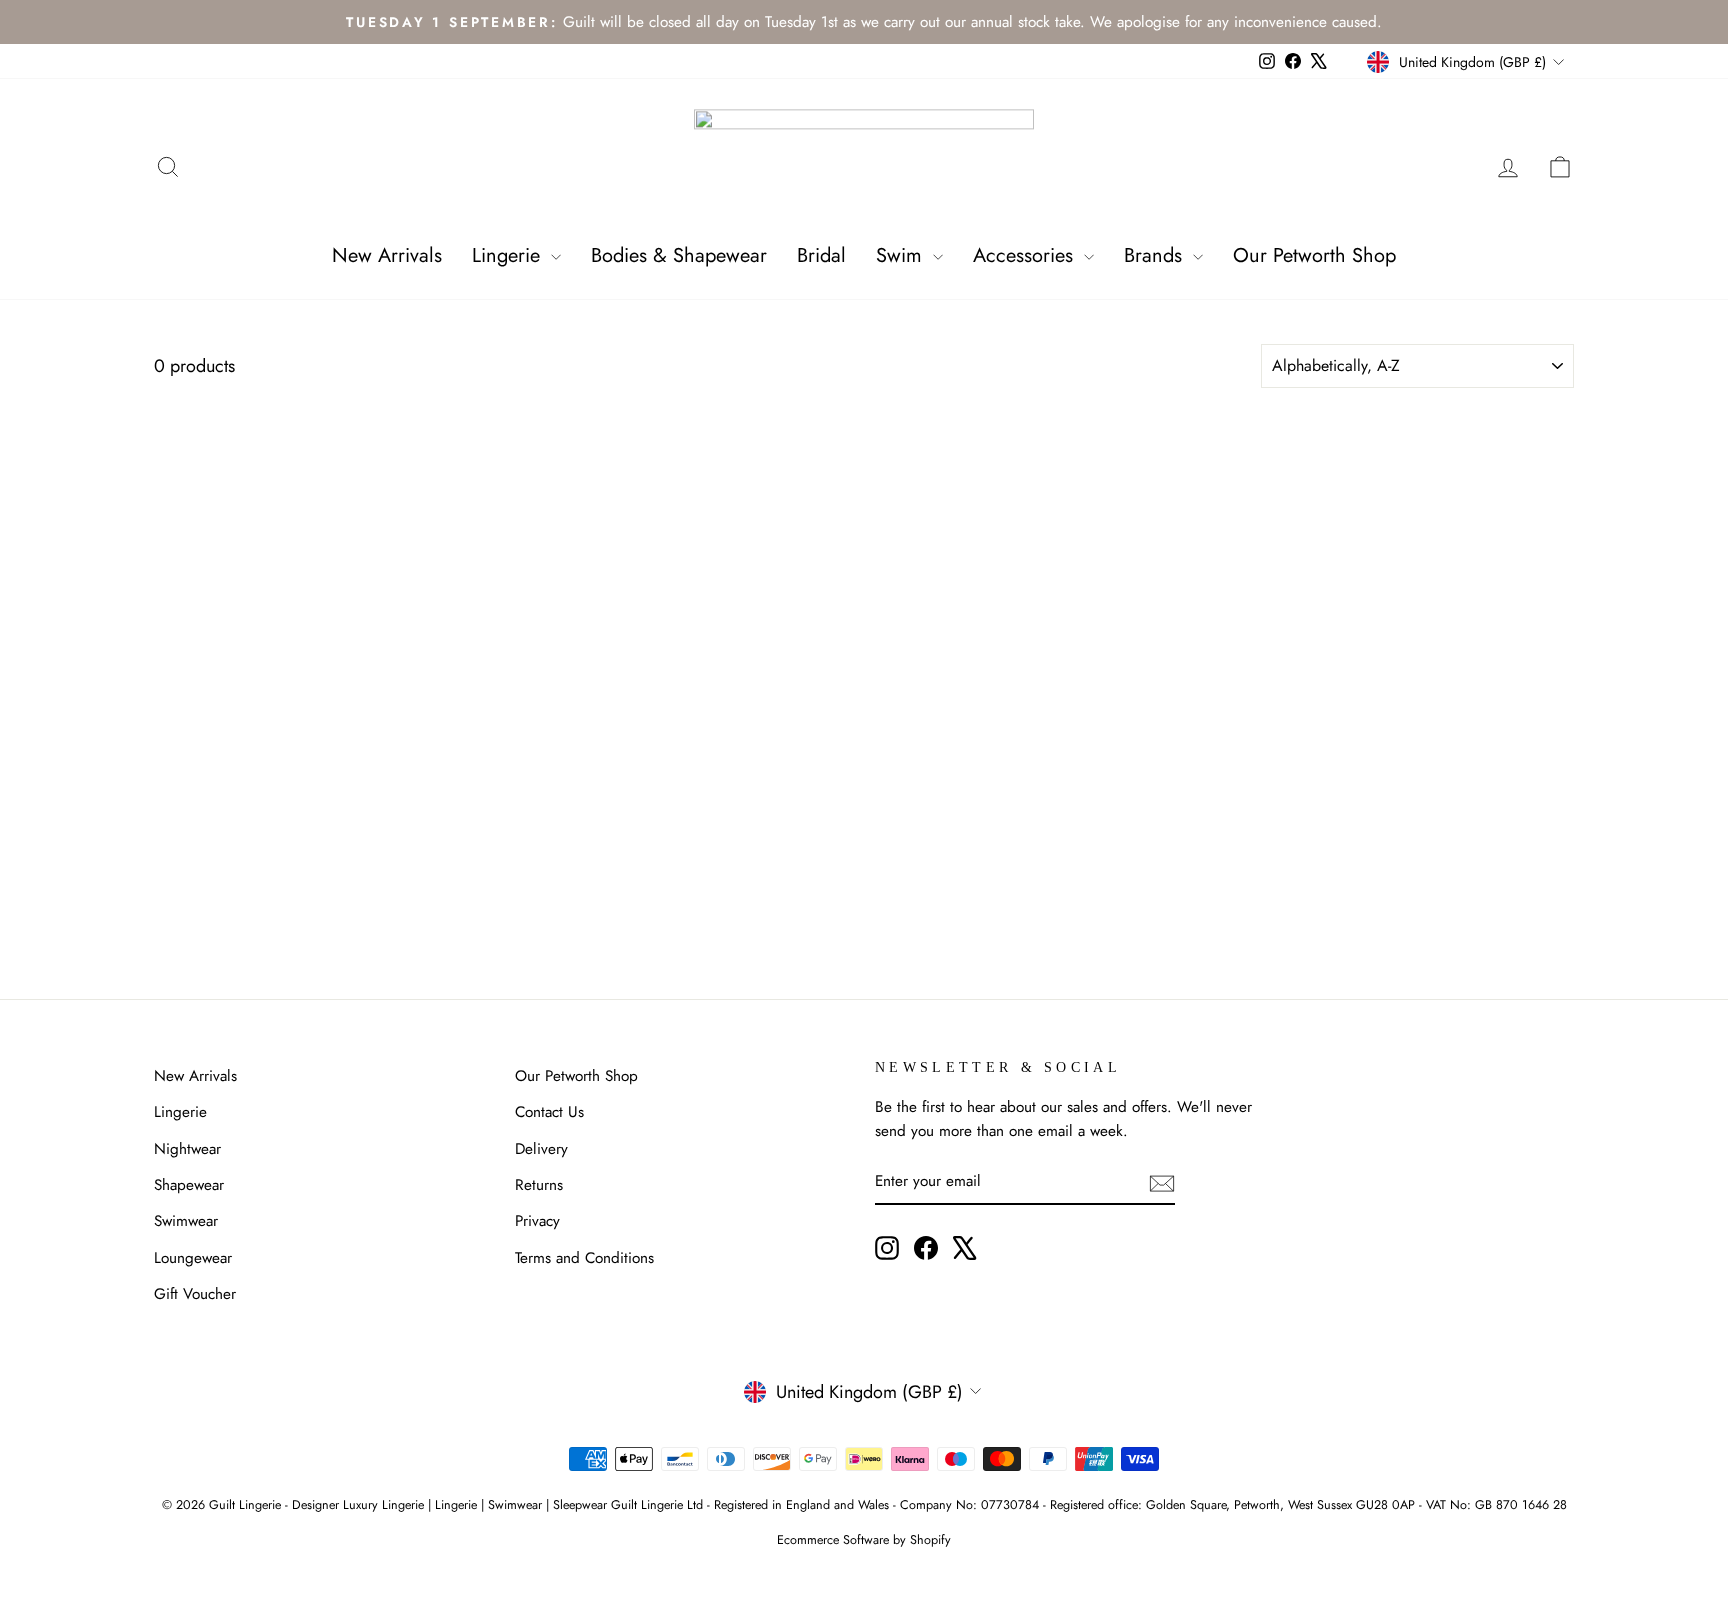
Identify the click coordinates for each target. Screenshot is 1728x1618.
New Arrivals (387, 255)
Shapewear (189, 1185)
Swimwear (186, 1221)
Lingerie (509, 255)
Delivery (541, 1149)
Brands (1156, 255)
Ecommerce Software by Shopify (864, 1540)
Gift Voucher (195, 1294)
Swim (902, 255)
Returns (539, 1185)
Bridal (821, 255)
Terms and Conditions (584, 1258)
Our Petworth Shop (1314, 255)
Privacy (537, 1221)
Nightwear (187, 1149)
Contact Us (549, 1112)
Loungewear (193, 1258)
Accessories (1026, 255)
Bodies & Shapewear (679, 255)
